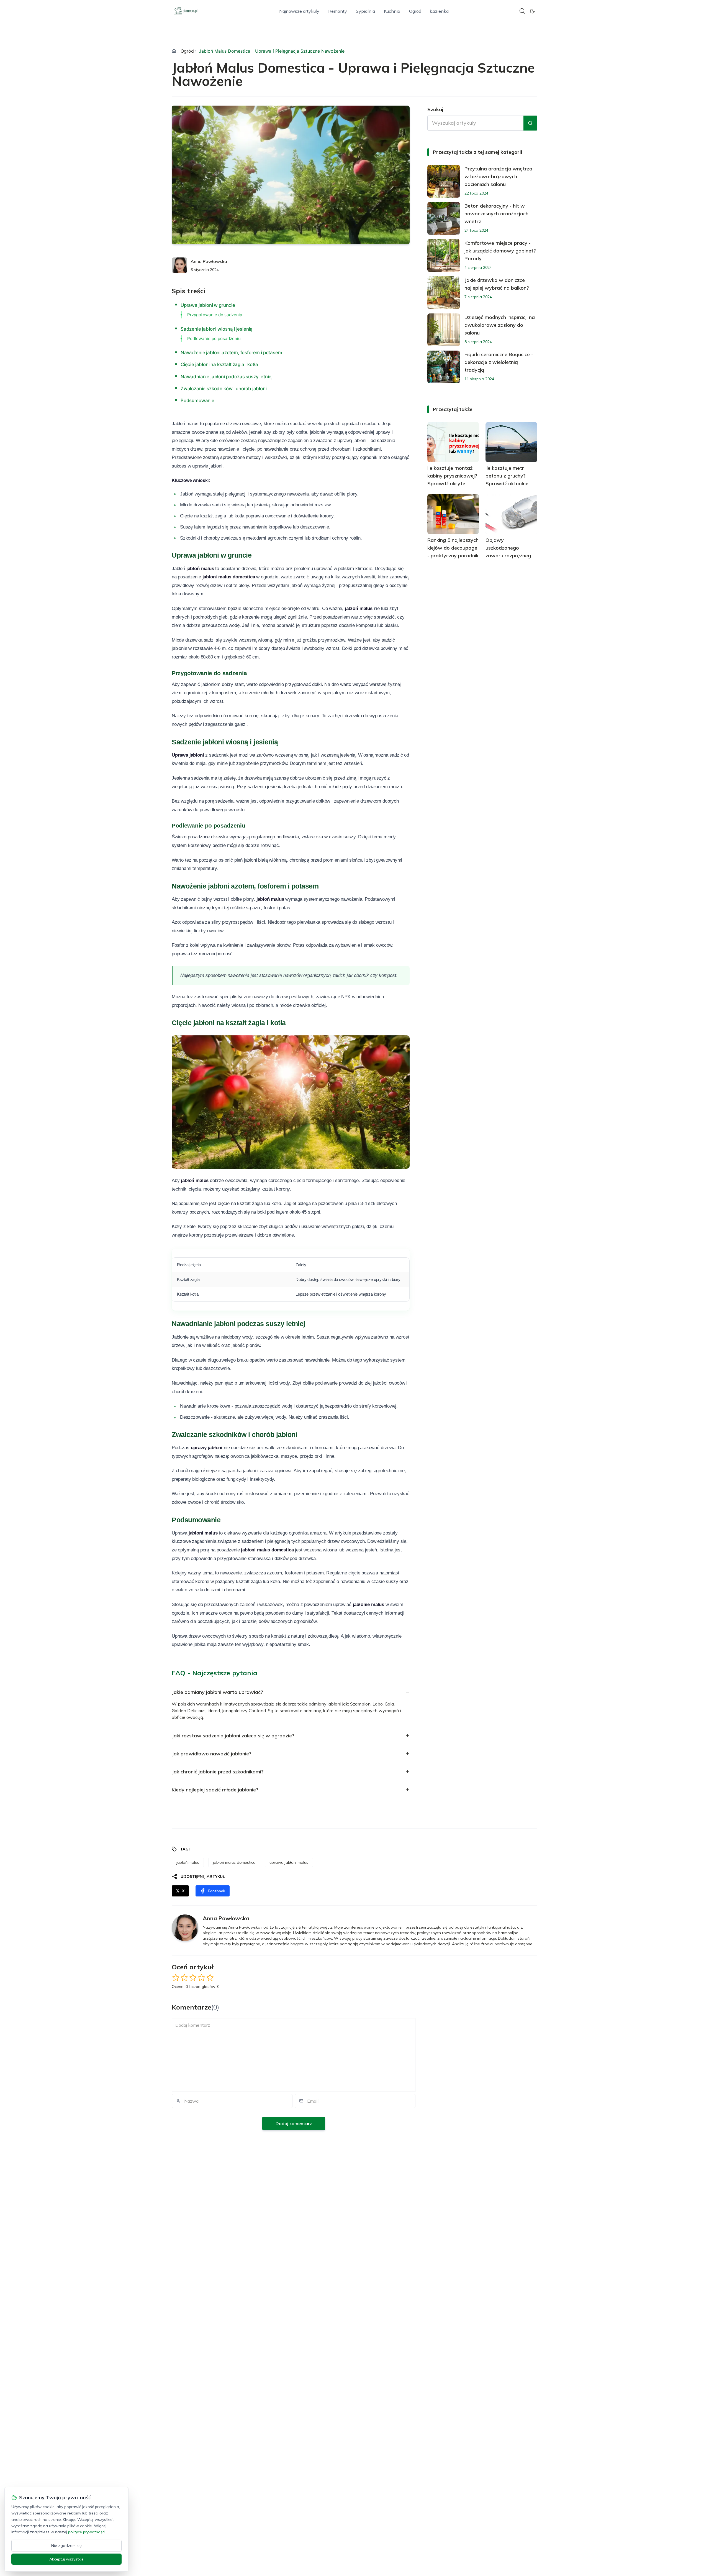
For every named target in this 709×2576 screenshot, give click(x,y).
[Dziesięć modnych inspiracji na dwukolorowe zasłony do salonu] (444, 330)
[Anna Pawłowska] (179, 265)
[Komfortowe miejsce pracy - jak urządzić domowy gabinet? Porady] (444, 256)
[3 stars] (193, 1978)
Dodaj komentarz (294, 2123)
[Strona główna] (174, 51)
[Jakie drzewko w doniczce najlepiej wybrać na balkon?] (444, 293)
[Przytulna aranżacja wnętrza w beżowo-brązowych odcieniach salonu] (444, 181)
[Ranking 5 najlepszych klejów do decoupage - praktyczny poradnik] (453, 514)
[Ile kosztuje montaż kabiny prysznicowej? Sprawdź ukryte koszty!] (453, 442)
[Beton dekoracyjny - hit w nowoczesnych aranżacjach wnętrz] (444, 218)
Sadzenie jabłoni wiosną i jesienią (217, 329)
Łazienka (439, 11)
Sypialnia (365, 11)
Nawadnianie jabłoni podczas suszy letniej (227, 377)
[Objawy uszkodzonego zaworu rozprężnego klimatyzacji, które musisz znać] (511, 514)
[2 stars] (184, 1978)
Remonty (338, 11)
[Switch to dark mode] (532, 11)
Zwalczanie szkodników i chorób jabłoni (224, 389)
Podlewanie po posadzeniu (214, 339)
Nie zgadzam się (66, 2546)
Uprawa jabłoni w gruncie (208, 305)
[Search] (522, 11)
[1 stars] (176, 1978)
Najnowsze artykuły (299, 11)
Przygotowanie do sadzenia (215, 315)
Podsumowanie (197, 400)
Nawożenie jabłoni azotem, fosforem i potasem (231, 353)
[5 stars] (210, 1978)
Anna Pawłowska (209, 261)
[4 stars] (201, 1978)
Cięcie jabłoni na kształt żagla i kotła (219, 364)
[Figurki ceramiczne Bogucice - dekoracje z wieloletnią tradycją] (444, 367)
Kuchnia (392, 11)
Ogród (415, 11)
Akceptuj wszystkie (66, 2559)
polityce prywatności (87, 2532)
